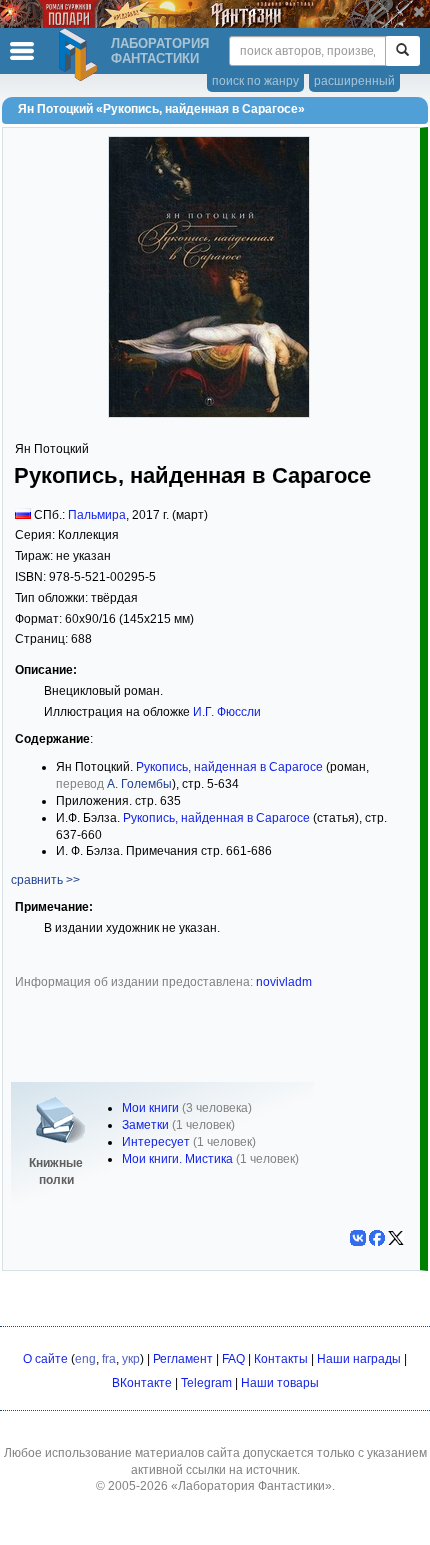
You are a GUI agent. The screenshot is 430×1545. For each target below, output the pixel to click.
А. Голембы (139, 784)
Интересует (156, 1142)
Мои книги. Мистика (177, 1159)
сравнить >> (45, 880)
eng (85, 1359)
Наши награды (359, 1359)
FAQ (233, 1359)
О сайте (45, 1359)
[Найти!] (402, 51)
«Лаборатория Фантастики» (251, 1486)
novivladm (284, 982)
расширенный (354, 81)
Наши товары (280, 1383)
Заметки (145, 1125)
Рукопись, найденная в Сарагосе (229, 767)
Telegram (206, 1383)
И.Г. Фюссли (227, 712)
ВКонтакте (142, 1383)
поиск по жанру (255, 81)
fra (109, 1359)
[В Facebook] (377, 1238)
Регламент (183, 1359)
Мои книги (150, 1108)
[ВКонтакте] (358, 1238)
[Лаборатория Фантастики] (81, 55)
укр (131, 1359)
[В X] (396, 1238)
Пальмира (97, 515)
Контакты (281, 1359)
